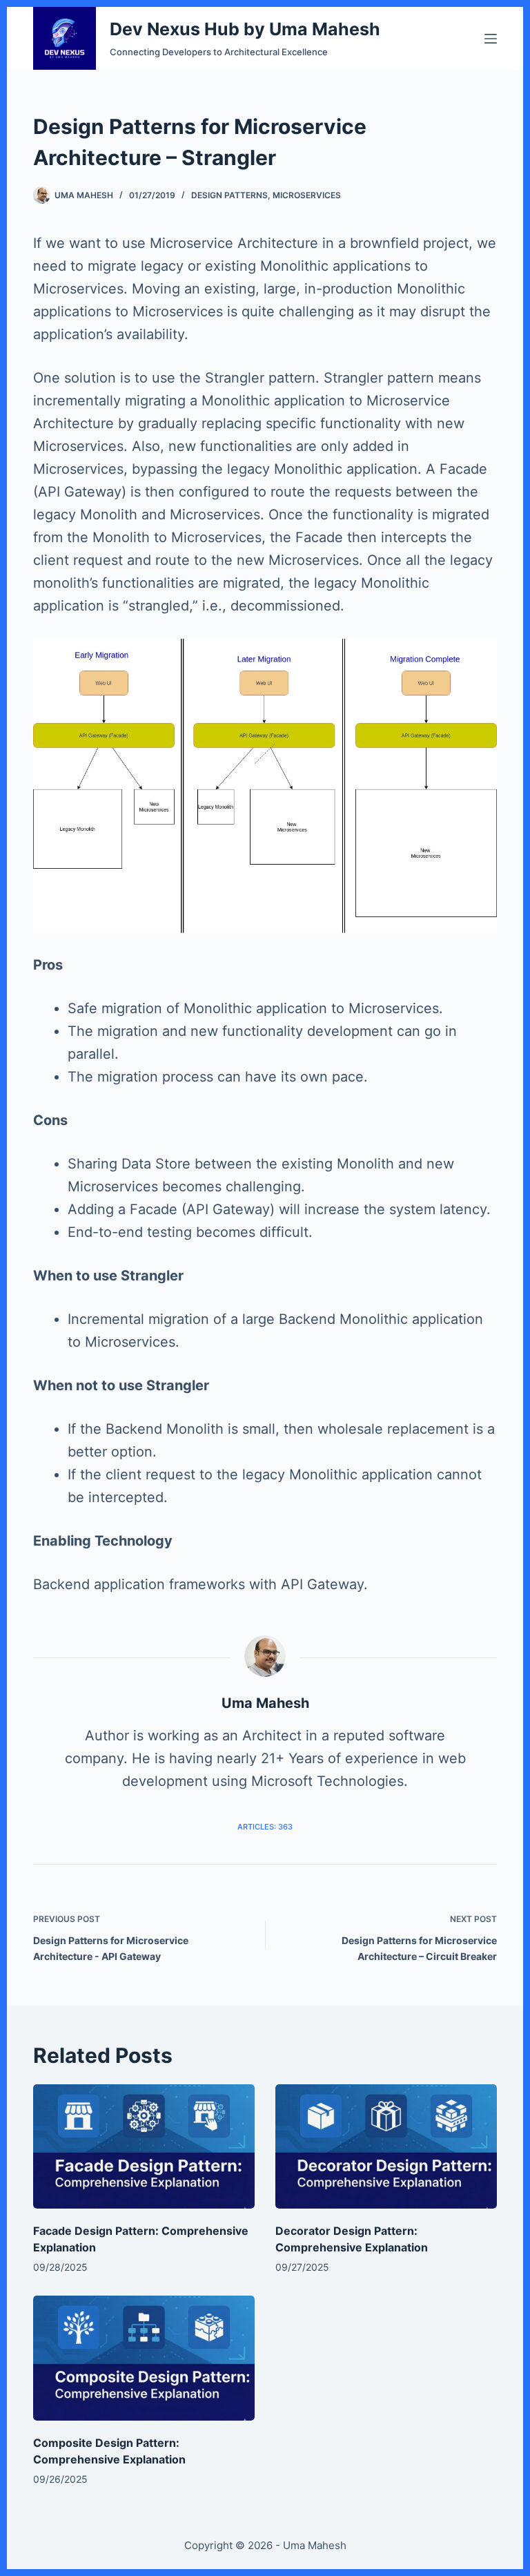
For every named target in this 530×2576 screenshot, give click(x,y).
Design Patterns (229, 195)
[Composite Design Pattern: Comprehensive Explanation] (144, 2358)
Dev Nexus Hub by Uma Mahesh (245, 29)
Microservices (307, 195)
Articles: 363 (265, 1827)
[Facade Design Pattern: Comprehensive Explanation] (144, 2146)
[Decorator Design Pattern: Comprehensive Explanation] (386, 2146)
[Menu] (491, 39)
